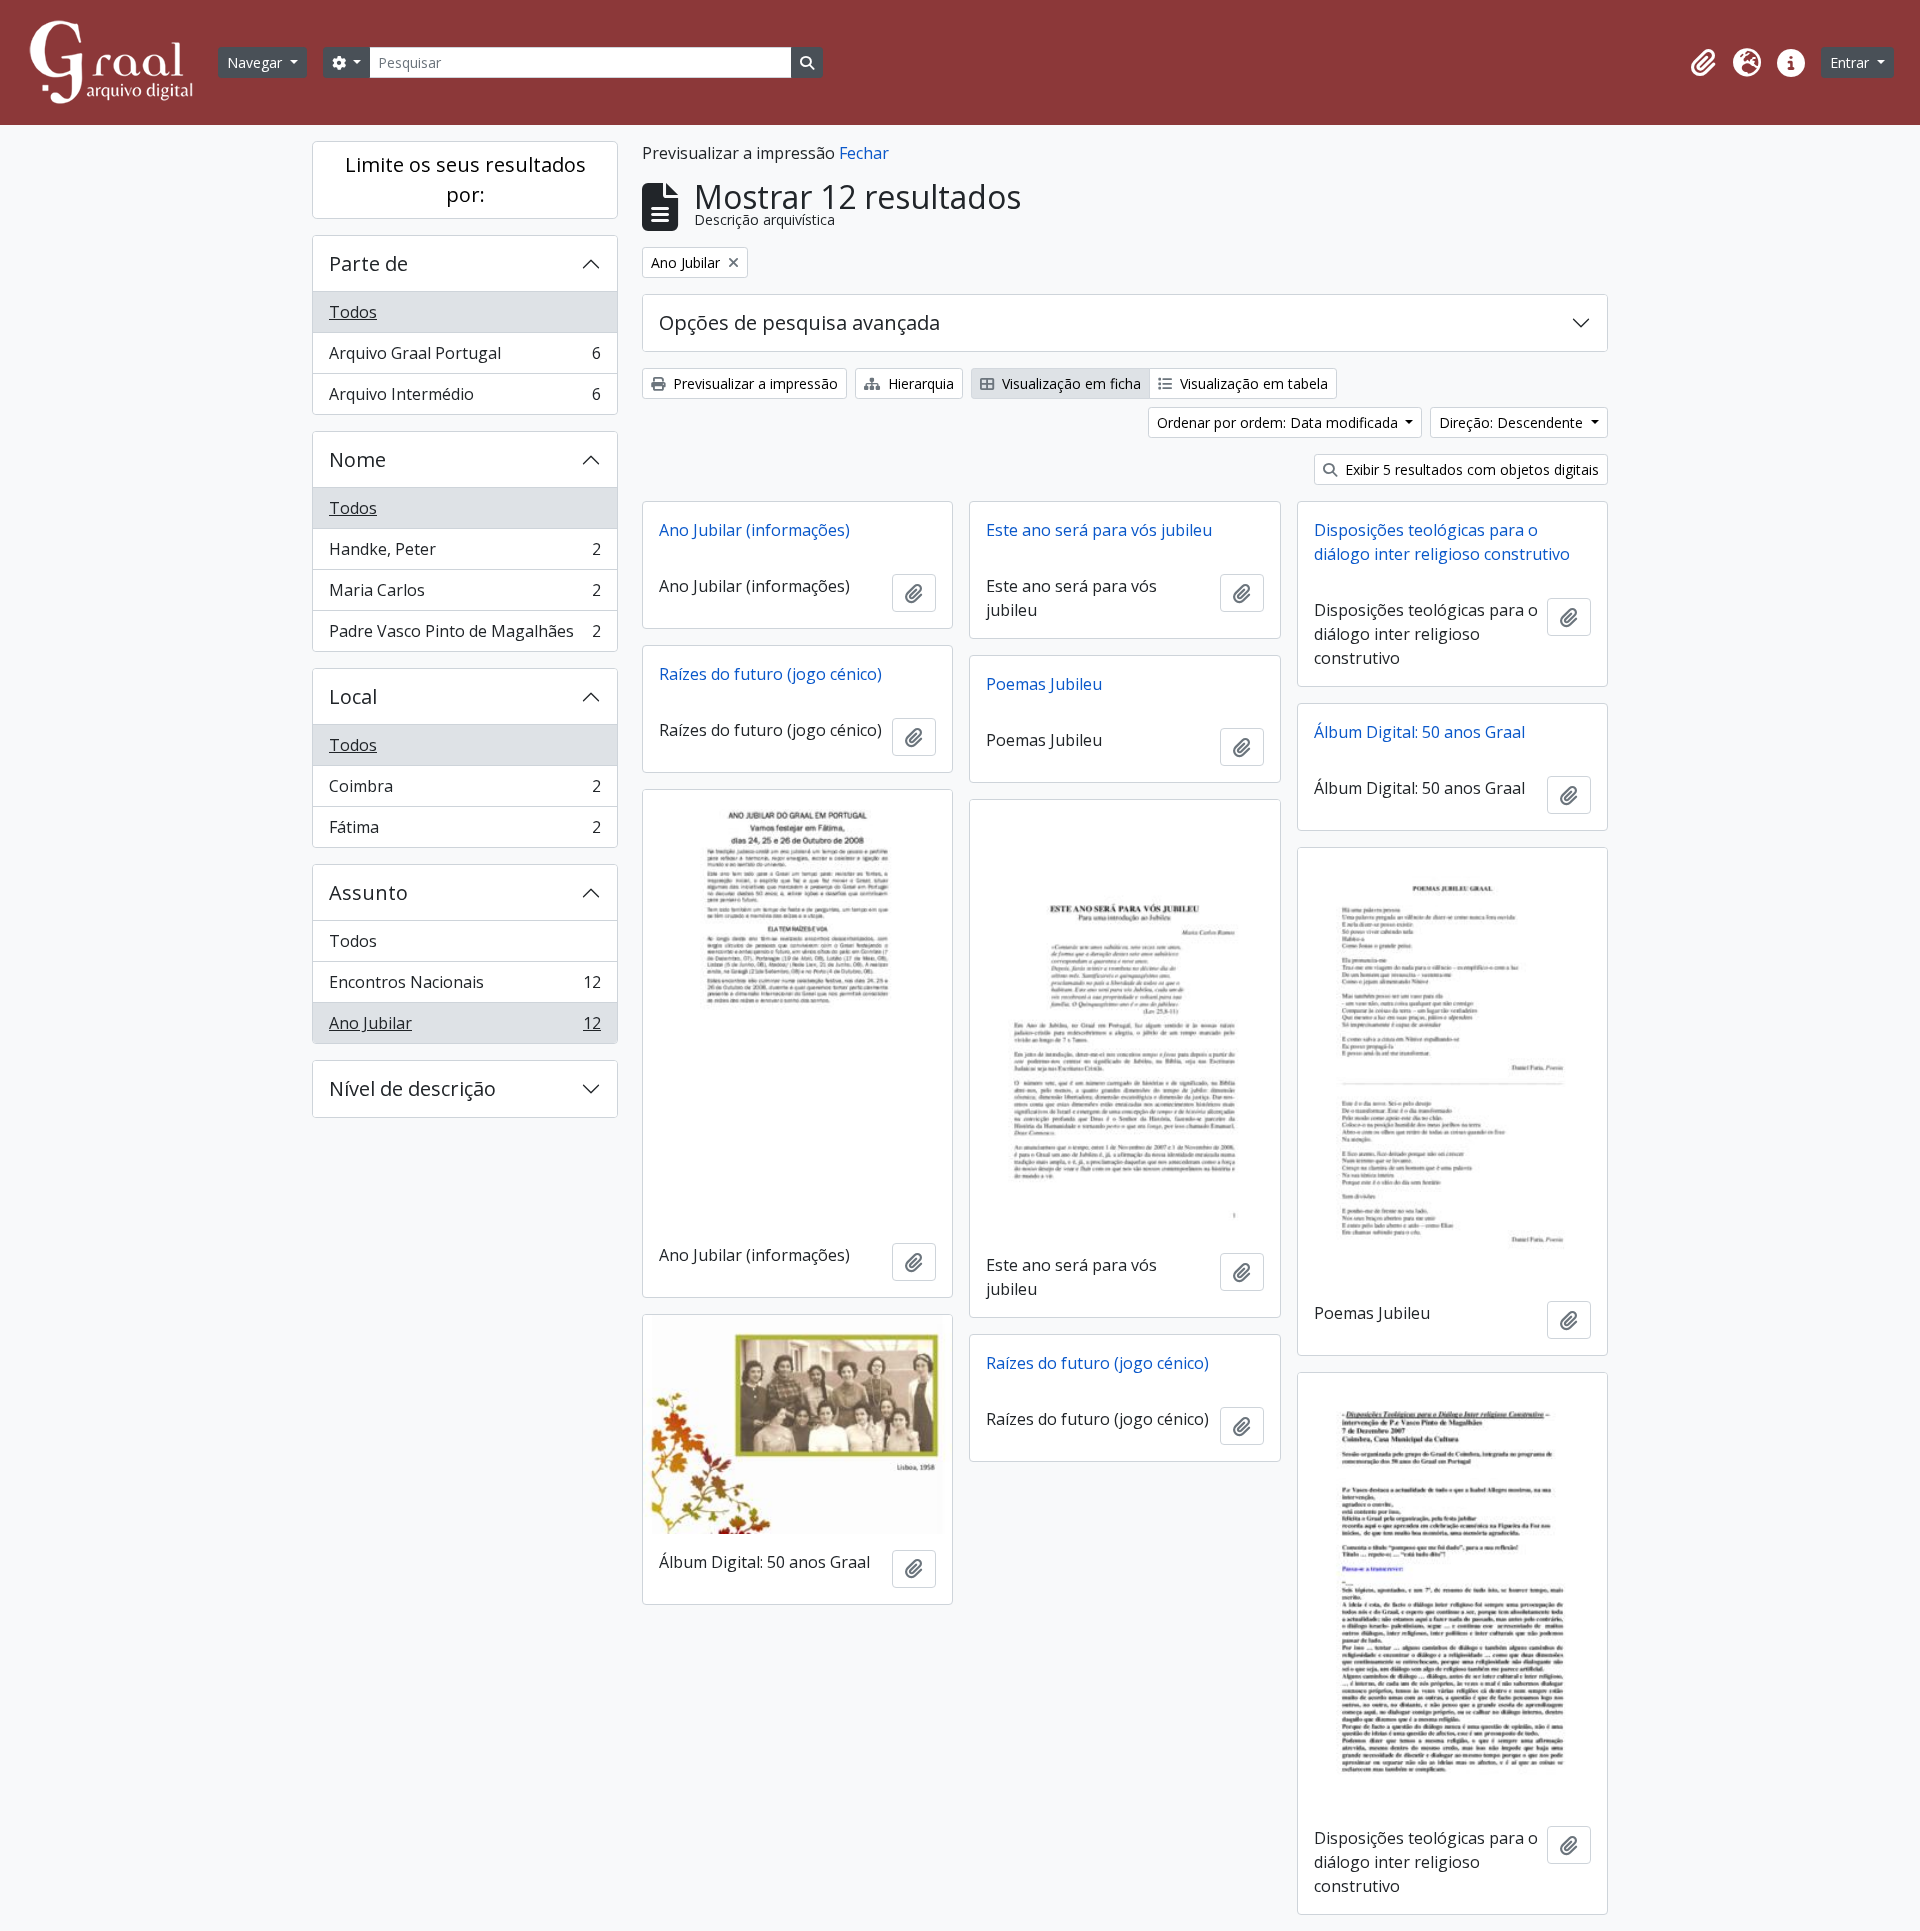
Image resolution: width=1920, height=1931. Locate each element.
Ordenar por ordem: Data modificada (1279, 422)
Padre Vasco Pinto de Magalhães (464, 635)
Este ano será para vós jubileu (1099, 530)
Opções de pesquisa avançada (799, 322)
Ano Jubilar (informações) (754, 530)
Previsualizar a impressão (753, 383)
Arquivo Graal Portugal (464, 358)
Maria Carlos (464, 595)
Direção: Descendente (1513, 422)
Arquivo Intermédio (464, 398)
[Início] (120, 62)
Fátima (464, 831)
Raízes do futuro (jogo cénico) (770, 674)
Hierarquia (919, 383)
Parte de (368, 263)
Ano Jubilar (464, 1027)
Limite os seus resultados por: (465, 179)
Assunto (368, 892)
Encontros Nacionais (464, 987)
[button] (1703, 63)
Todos (353, 312)
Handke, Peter (464, 554)
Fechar (864, 153)
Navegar (256, 62)
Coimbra (464, 791)
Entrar (1851, 62)
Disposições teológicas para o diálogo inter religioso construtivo (1442, 542)
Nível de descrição (412, 1088)
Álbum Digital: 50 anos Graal (1419, 732)
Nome (357, 459)
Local (353, 696)
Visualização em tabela (1252, 383)
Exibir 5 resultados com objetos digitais (1470, 469)
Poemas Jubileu (1044, 684)
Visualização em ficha (1069, 383)
